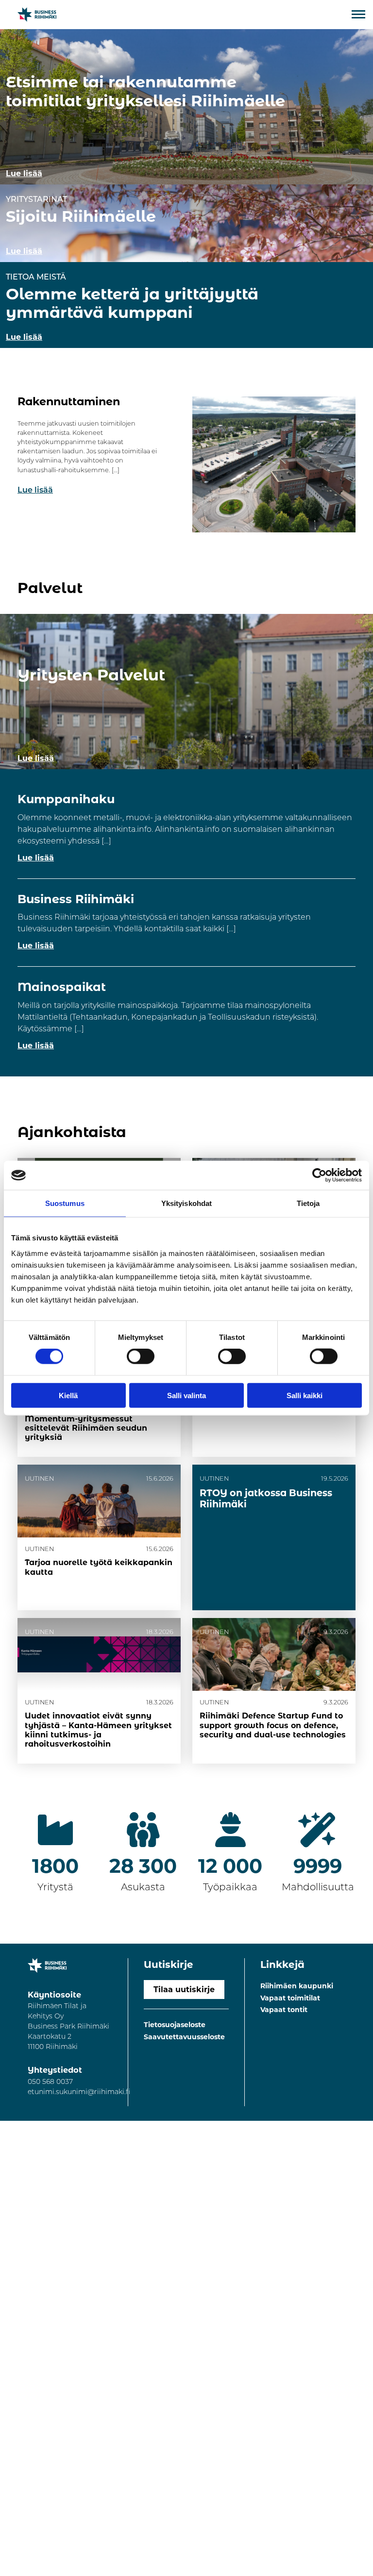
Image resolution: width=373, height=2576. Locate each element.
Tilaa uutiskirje (184, 1990)
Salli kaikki (305, 1395)
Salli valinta (186, 1395)
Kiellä (68, 1395)
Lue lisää (35, 491)
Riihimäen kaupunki (297, 1986)
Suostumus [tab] (65, 1203)
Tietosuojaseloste (175, 2025)
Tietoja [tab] (308, 1203)
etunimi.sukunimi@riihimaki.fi (79, 2092)
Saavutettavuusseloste (184, 2037)
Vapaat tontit (284, 2010)
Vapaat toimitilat (290, 1998)
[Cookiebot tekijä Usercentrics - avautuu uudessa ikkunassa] (319, 1175)
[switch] (141, 1356)
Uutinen (39, 1549)
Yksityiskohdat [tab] (186, 1203)
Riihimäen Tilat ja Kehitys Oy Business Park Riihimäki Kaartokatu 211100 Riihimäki (68, 2027)
